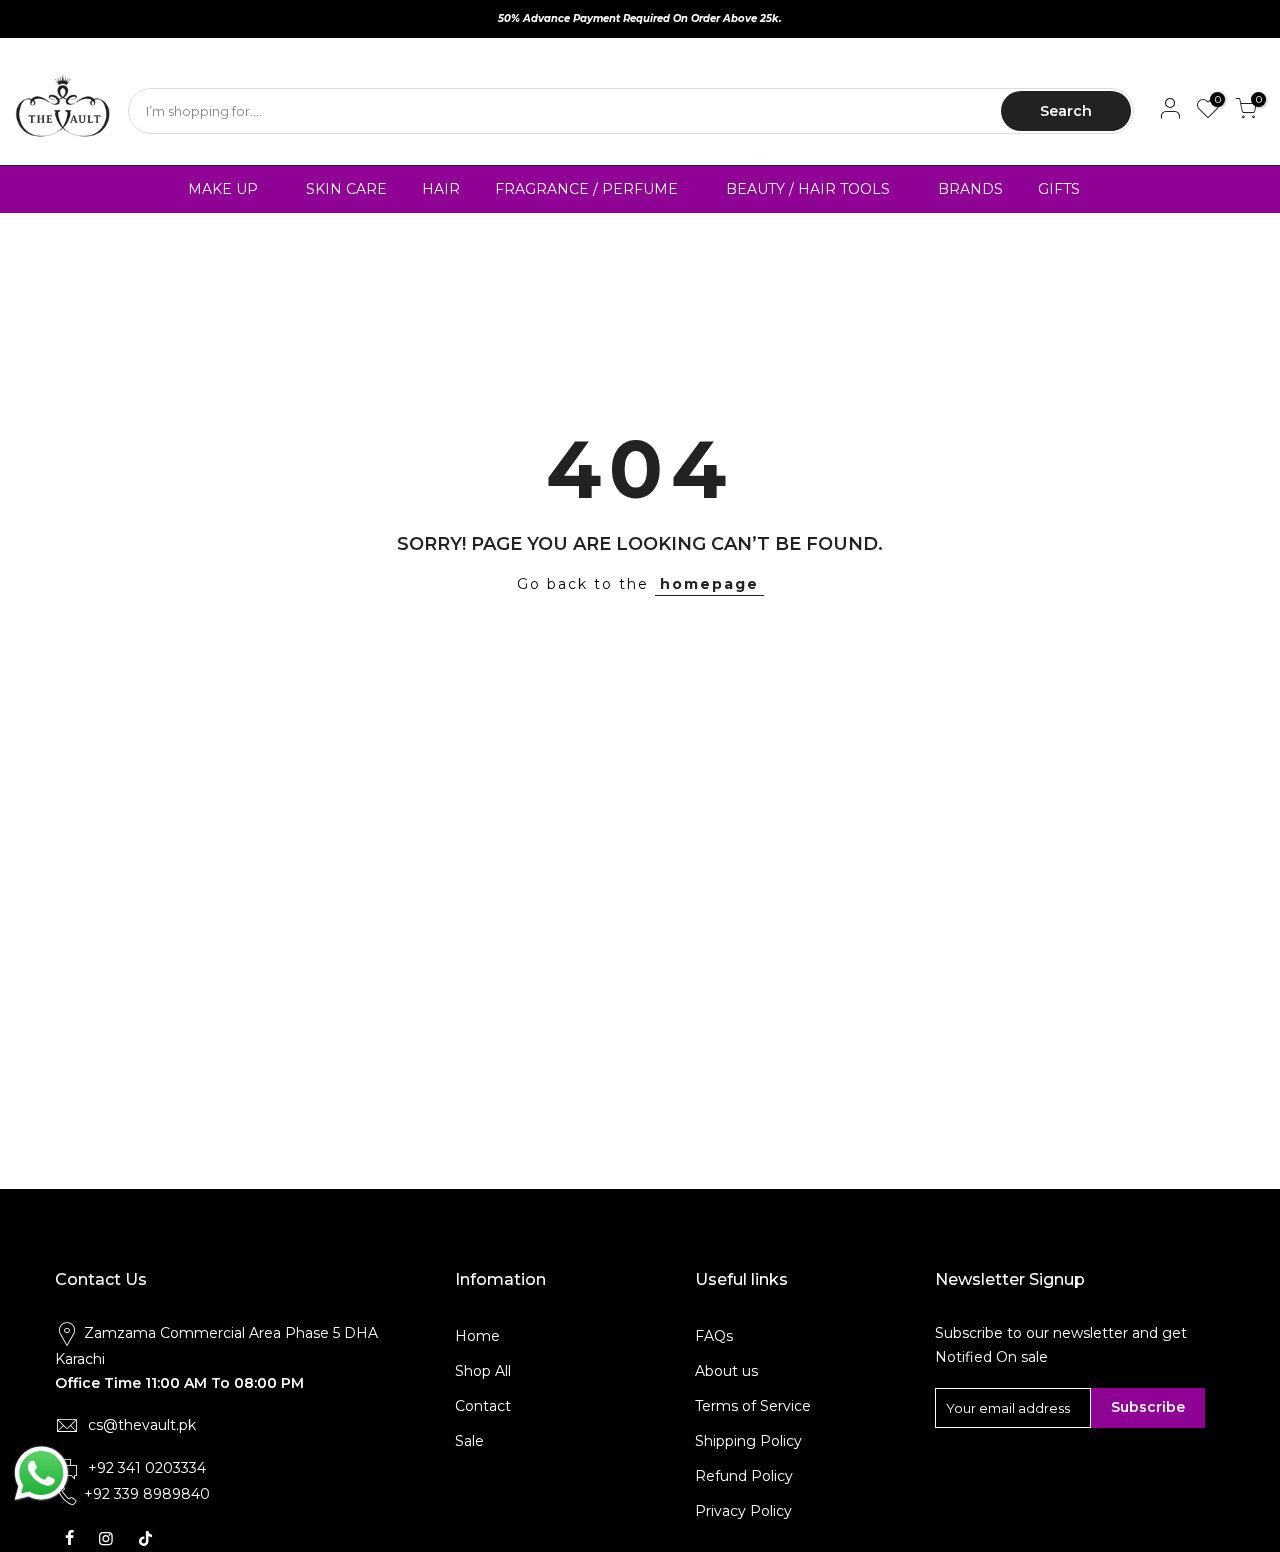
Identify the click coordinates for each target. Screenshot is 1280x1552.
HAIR (441, 189)
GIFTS (1059, 189)
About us (726, 1371)
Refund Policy (744, 1476)
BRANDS (970, 189)
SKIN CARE (346, 189)
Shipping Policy (748, 1441)
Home (477, 1336)
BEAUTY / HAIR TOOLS (808, 189)
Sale (469, 1441)
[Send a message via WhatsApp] (41, 1473)
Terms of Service (753, 1406)
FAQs (714, 1336)
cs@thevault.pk (142, 1425)
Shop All (483, 1371)
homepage (709, 584)
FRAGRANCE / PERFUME (586, 189)
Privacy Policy (743, 1511)
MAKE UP (223, 189)
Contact (483, 1406)
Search (1066, 111)
